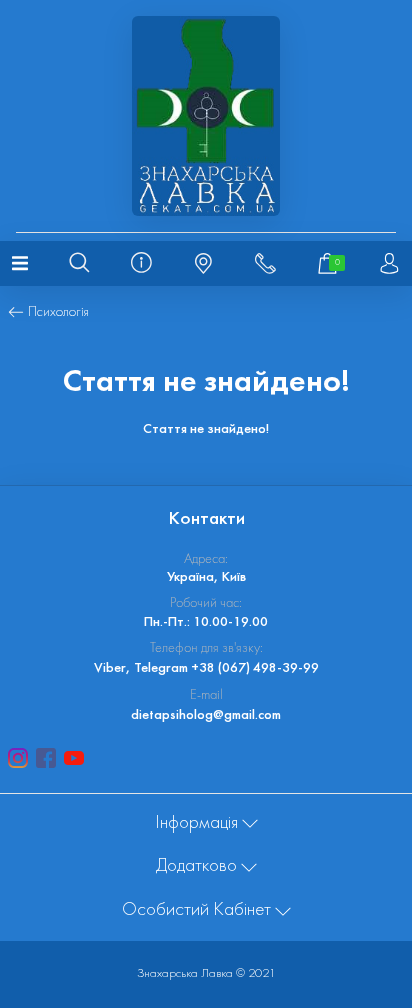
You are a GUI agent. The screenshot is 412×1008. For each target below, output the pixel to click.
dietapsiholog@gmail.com (206, 715)
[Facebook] (46, 757)
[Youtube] (74, 757)
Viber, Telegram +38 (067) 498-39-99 (206, 668)
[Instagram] (18, 757)
